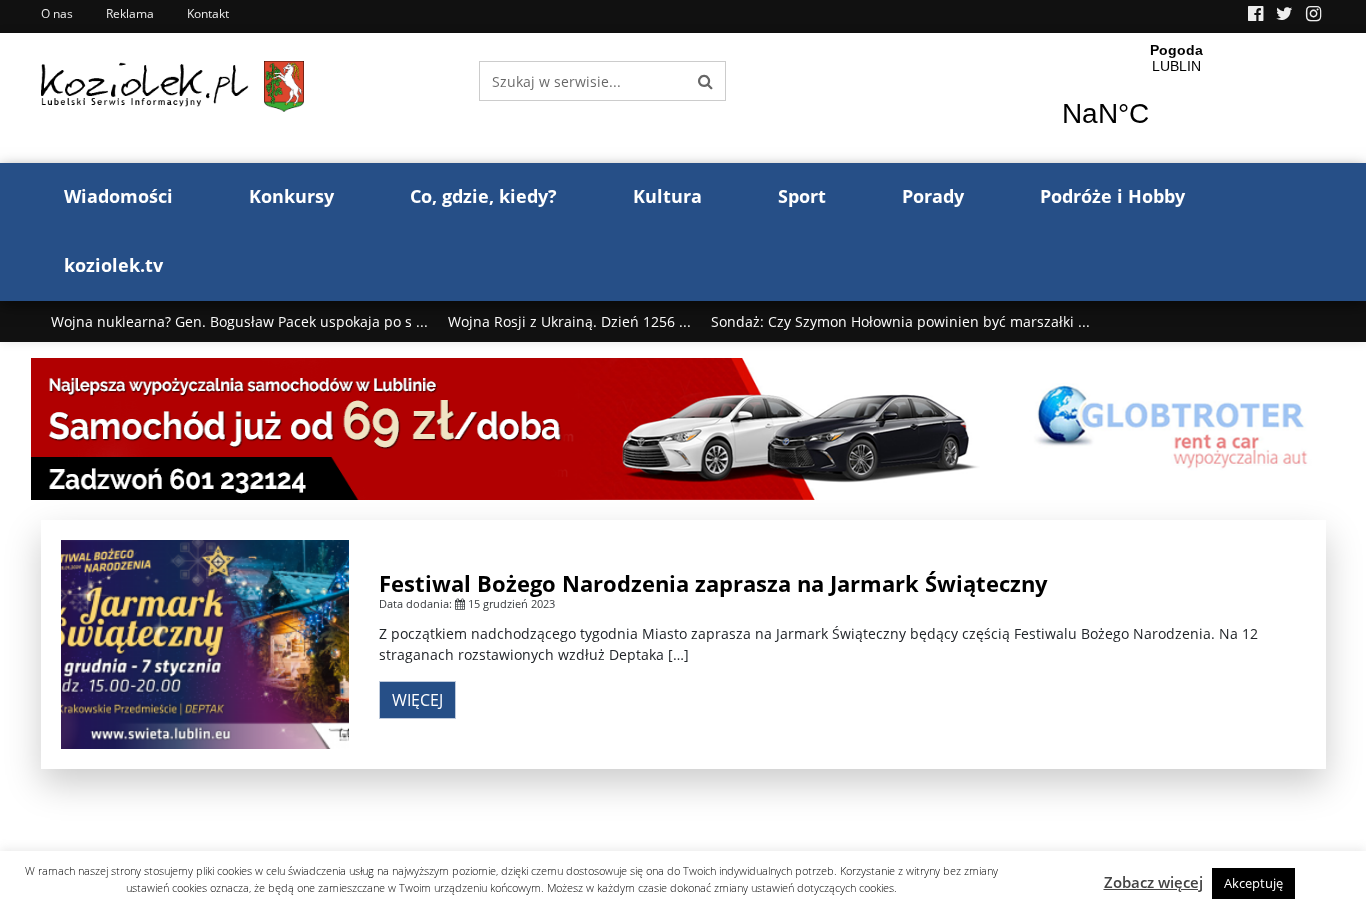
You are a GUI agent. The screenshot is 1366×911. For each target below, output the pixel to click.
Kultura (667, 196)
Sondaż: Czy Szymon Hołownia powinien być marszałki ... (900, 321)
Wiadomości (118, 196)
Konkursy (291, 196)
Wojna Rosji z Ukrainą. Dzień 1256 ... (569, 321)
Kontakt (208, 13)
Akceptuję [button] (1253, 883)
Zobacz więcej (1153, 882)
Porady (933, 196)
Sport (802, 196)
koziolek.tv (113, 265)
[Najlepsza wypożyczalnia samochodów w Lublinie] (683, 427)
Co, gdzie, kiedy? (483, 196)
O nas (57, 13)
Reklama (130, 13)
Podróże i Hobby (1112, 196)
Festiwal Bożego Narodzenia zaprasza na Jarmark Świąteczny (713, 583)
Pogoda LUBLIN (1176, 98)
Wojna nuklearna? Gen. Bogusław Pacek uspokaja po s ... (239, 321)
